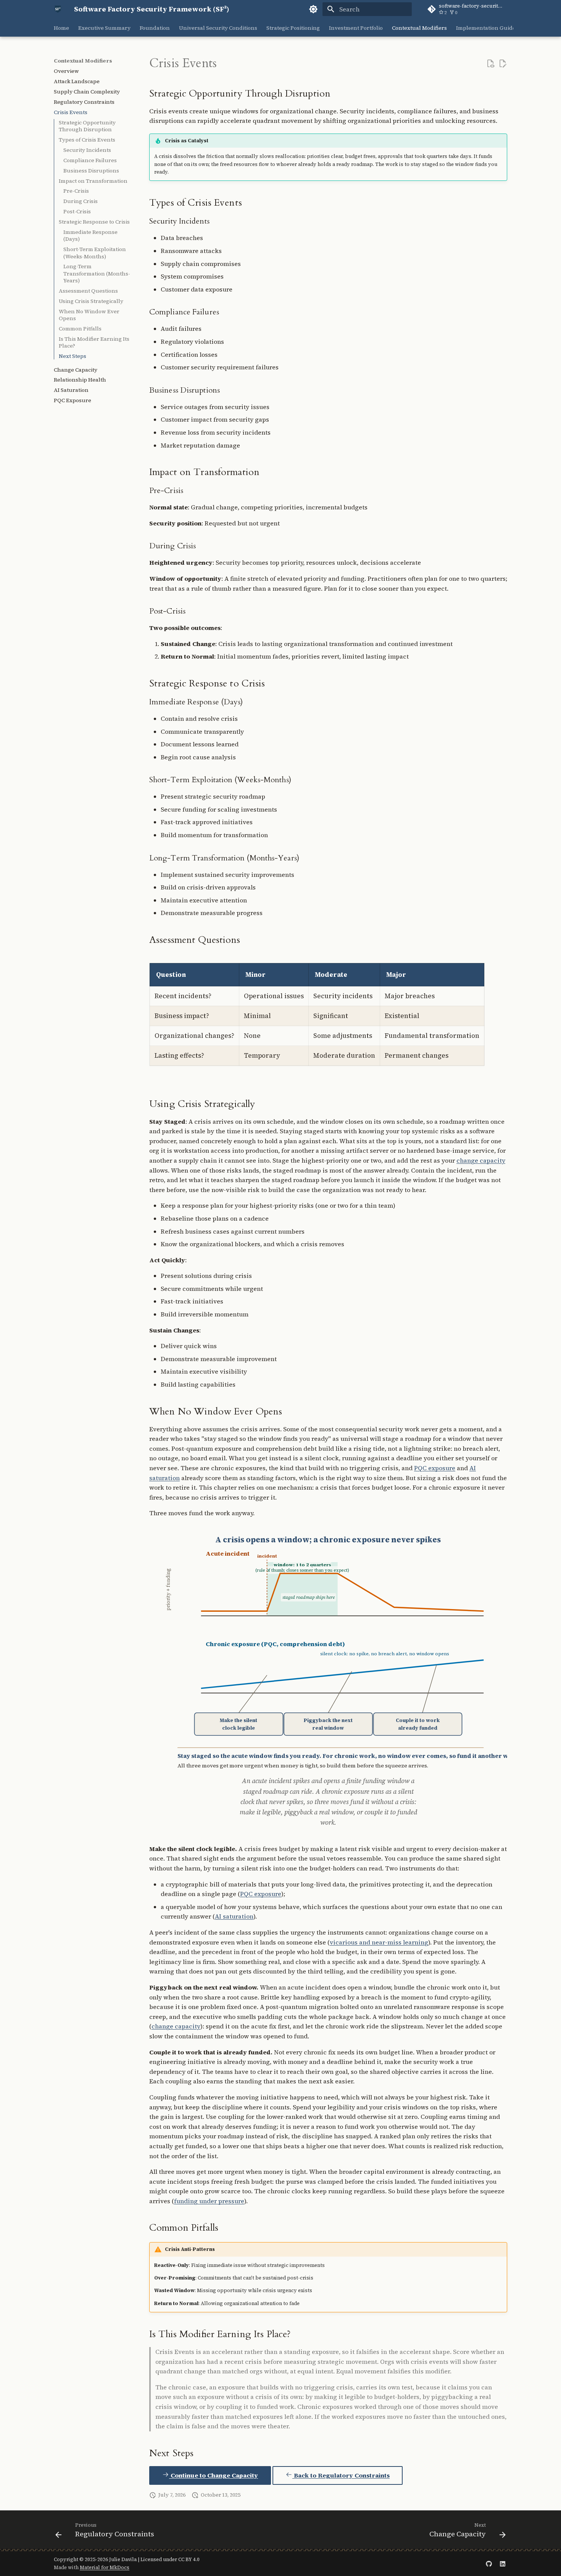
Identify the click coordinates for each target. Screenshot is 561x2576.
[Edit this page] (503, 64)
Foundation (155, 28)
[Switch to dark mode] (313, 9)
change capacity (481, 1160)
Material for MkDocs (105, 2567)
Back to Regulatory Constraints (341, 2475)
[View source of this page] (490, 64)
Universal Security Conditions (218, 28)
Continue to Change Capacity (214, 2475)
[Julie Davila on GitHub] (489, 2563)
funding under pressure (209, 2201)
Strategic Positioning (293, 28)
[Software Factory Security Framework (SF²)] (58, 9)
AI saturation (234, 1916)
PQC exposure (435, 1468)
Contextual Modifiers (419, 28)
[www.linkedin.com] (503, 2563)
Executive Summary (104, 28)
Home (61, 28)
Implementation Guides (487, 28)
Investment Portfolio (356, 28)
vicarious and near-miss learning (379, 1942)
